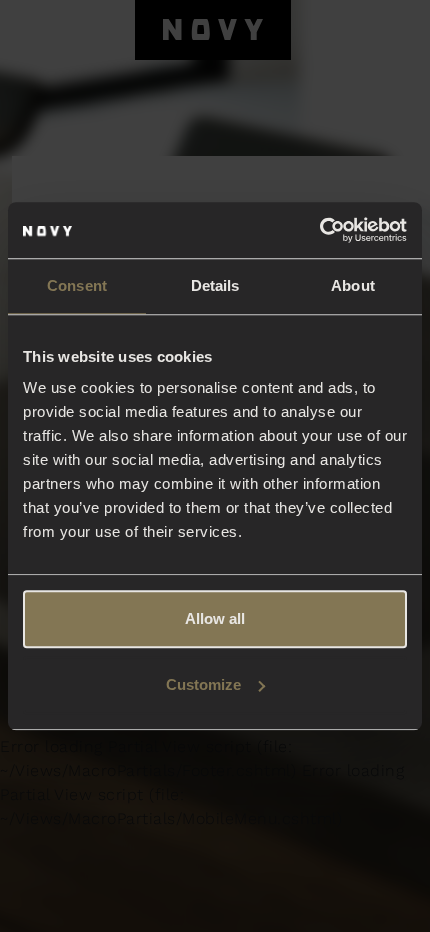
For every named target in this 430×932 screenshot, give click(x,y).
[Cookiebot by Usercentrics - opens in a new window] (319, 230)
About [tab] (353, 285)
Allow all (215, 618)
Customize (203, 684)
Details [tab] (215, 285)
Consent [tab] (77, 285)
